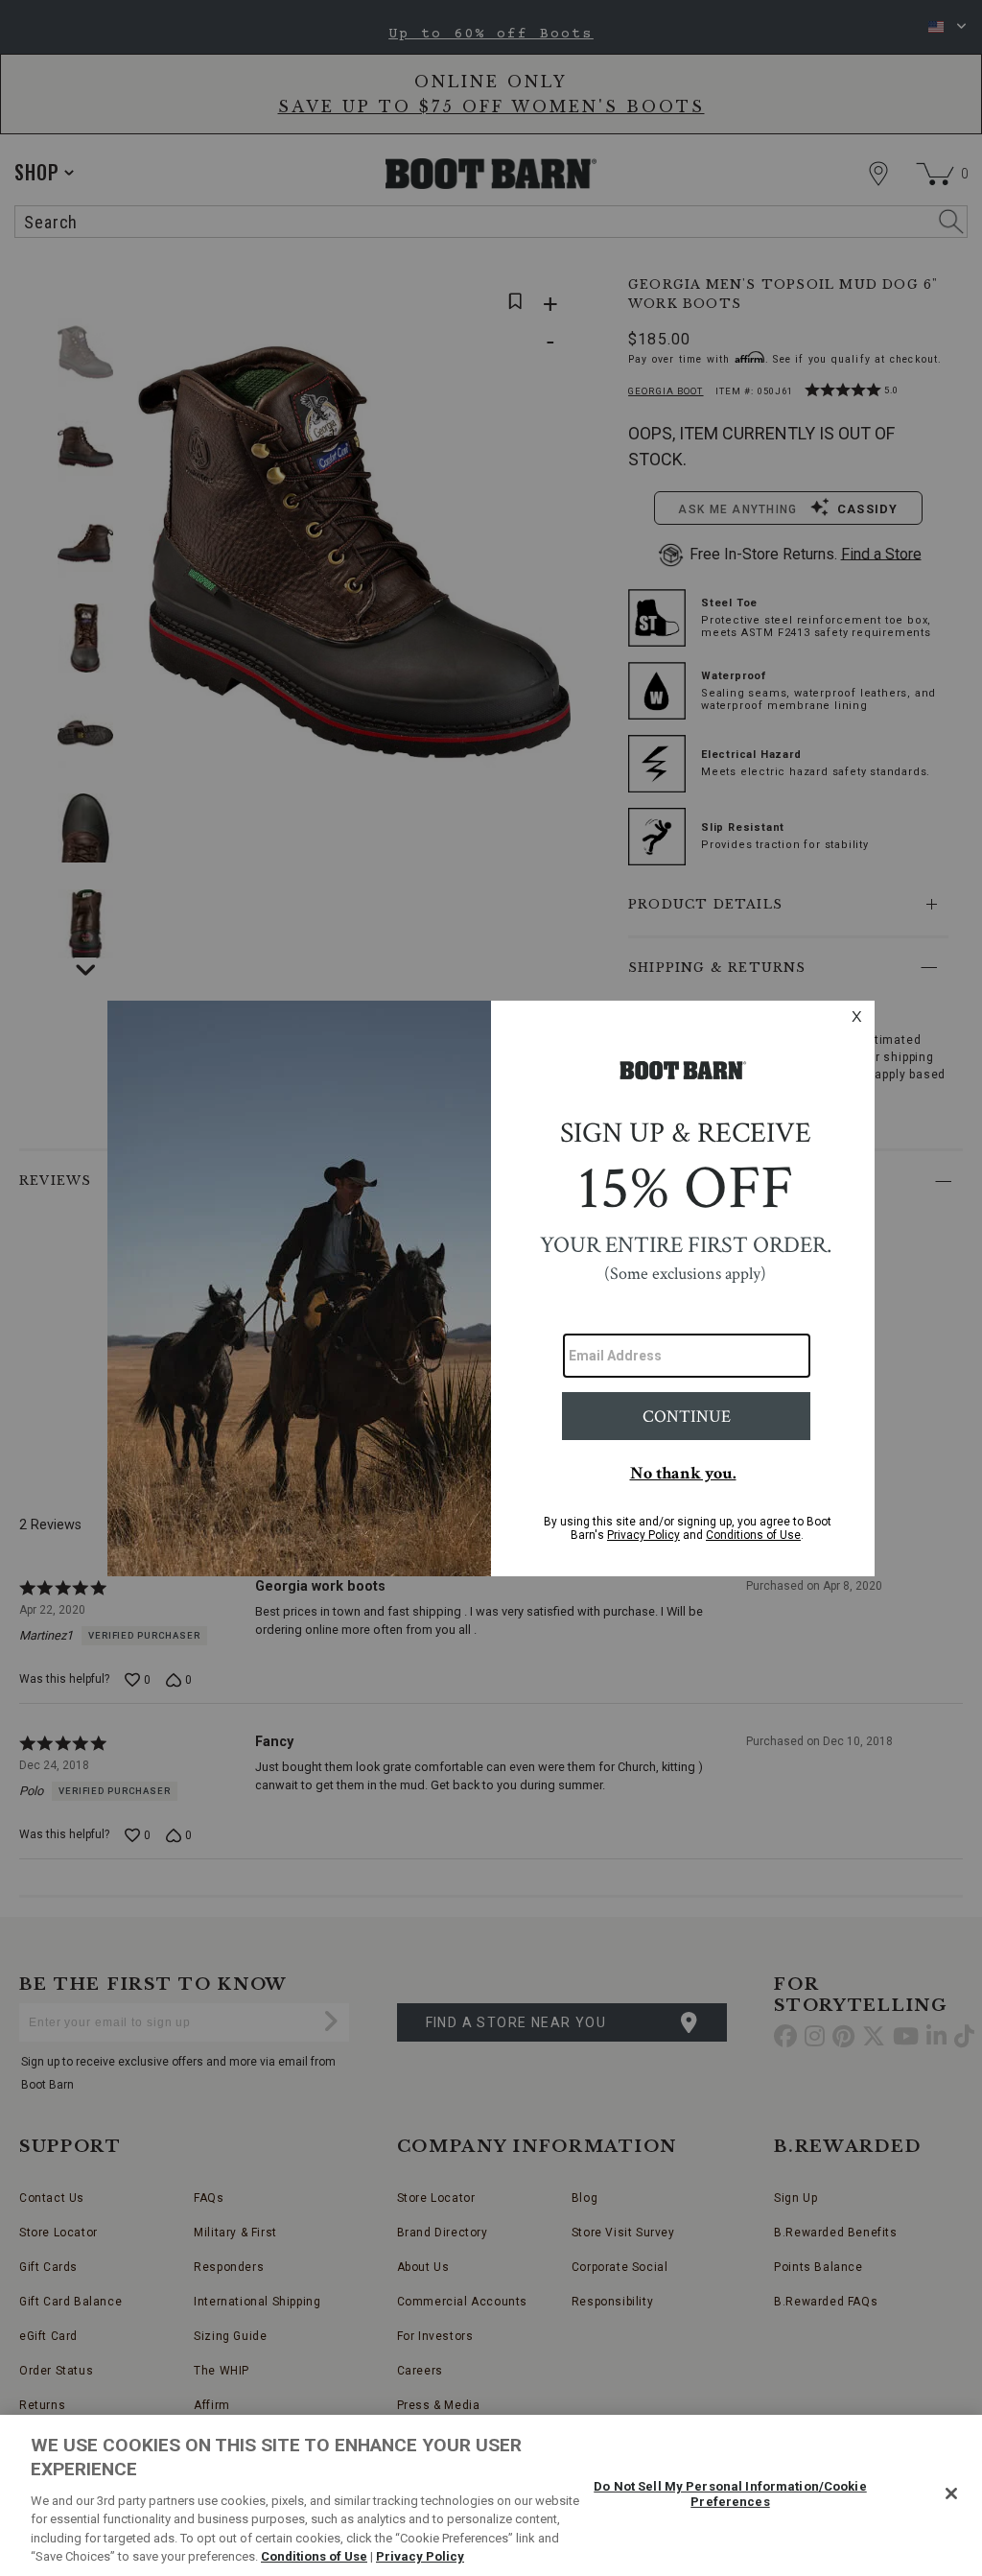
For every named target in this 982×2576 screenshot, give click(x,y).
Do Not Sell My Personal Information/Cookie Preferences (730, 2494)
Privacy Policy (420, 2556)
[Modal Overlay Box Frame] (491, 1288)
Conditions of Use (314, 2556)
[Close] (951, 2493)
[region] (491, 2495)
